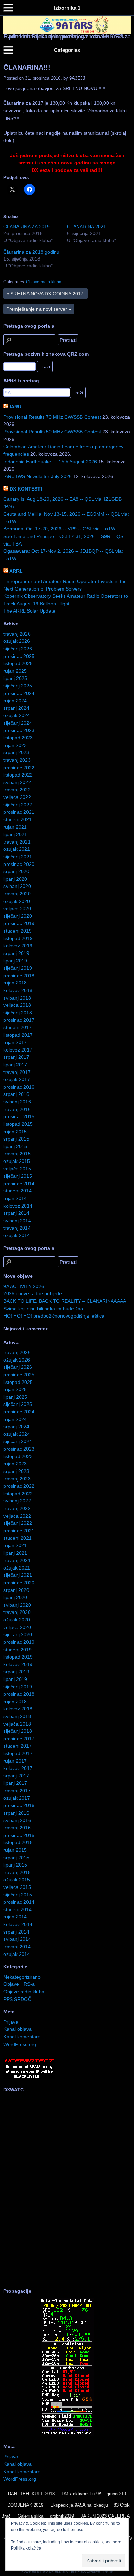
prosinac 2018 (19, 976)
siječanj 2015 (18, 1176)
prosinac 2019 (19, 923)
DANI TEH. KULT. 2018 (31, 2494)
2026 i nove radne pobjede (33, 1293)
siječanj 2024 (18, 723)
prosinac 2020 (19, 864)
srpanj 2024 (16, 708)
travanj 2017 (17, 1072)
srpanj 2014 (16, 1213)
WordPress (52, 2571)
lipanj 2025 (15, 678)
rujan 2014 (15, 1198)
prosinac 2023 (19, 730)
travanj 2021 (17, 842)
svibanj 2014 (17, 1221)
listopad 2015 (18, 1124)
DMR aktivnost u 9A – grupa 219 (94, 2494)
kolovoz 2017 (18, 1050)
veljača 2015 (17, 1169)
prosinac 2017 (19, 1020)
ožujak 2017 (17, 1079)
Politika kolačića (26, 2548)
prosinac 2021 (19, 812)
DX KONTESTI (26, 489)
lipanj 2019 (15, 961)
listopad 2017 (18, 1035)
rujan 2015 (15, 1132)
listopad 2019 (18, 938)
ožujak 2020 (17, 901)
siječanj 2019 (18, 968)
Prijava (11, 2022)
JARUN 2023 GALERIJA (105, 2516)
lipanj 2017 (15, 1065)
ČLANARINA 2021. (87, 227)
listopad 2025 (18, 663)
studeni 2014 (18, 1191)
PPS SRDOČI (18, 1999)
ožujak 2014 (17, 1235)
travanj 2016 (17, 1109)
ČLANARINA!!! (27, 67)
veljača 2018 (17, 1005)
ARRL (16, 571)
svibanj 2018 (17, 998)
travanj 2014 (17, 1228)
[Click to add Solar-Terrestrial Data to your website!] (67, 2434)
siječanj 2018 (18, 1013)
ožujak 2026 (17, 641)
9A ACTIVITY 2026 (24, 1286)
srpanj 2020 (16, 871)
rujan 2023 (15, 745)
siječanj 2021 (18, 857)
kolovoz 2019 (18, 946)
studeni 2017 (18, 1027)
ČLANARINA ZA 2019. (27, 227)
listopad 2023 (18, 738)
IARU (15, 407)
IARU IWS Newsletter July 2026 (38, 476)
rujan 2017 (15, 1042)
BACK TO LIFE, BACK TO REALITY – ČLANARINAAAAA (65, 1301)
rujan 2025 (15, 671)
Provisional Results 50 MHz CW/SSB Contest (52, 432)
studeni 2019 (18, 931)
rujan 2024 (15, 701)
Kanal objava (18, 2029)
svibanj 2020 (17, 886)
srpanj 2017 (16, 1057)
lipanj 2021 (15, 834)
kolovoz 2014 (18, 1206)
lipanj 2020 (15, 879)
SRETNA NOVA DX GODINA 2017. (46, 294)
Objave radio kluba (44, 282)
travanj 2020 (17, 894)
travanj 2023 (17, 760)
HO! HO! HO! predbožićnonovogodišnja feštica (54, 1316)
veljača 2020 (17, 909)
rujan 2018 (15, 983)
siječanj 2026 (18, 649)
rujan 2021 (15, 827)
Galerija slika (30, 2516)
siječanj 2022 (18, 805)
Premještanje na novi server (39, 309)
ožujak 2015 (17, 1161)
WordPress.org (20, 2044)
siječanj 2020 (18, 916)
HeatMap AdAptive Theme (91, 2571)
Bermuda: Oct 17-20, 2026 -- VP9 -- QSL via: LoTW (59, 529)
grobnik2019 (62, 2516)
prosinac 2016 (19, 1087)
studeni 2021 (18, 819)
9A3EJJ (77, 78)
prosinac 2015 (19, 1116)
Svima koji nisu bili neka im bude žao (43, 1309)
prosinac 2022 (19, 768)
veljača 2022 (17, 797)
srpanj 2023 (16, 752)
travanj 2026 (17, 634)
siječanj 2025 (18, 686)
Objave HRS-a (19, 1984)
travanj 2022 (17, 790)
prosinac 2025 (19, 656)
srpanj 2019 (16, 953)
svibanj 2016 (17, 1102)
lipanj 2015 (15, 1146)
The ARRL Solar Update (29, 611)
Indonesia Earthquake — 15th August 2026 (50, 462)
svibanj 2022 (17, 782)
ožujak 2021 (17, 849)
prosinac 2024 (19, 693)
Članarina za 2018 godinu (31, 252)
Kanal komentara (22, 2037)
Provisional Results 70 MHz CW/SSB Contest (52, 417)
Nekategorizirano (22, 1977)
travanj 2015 (17, 1154)
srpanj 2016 (16, 1094)
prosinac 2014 (19, 1184)
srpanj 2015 (16, 1139)
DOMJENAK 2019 (25, 2505)
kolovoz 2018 (18, 990)
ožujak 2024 (17, 715)
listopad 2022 (18, 775)
